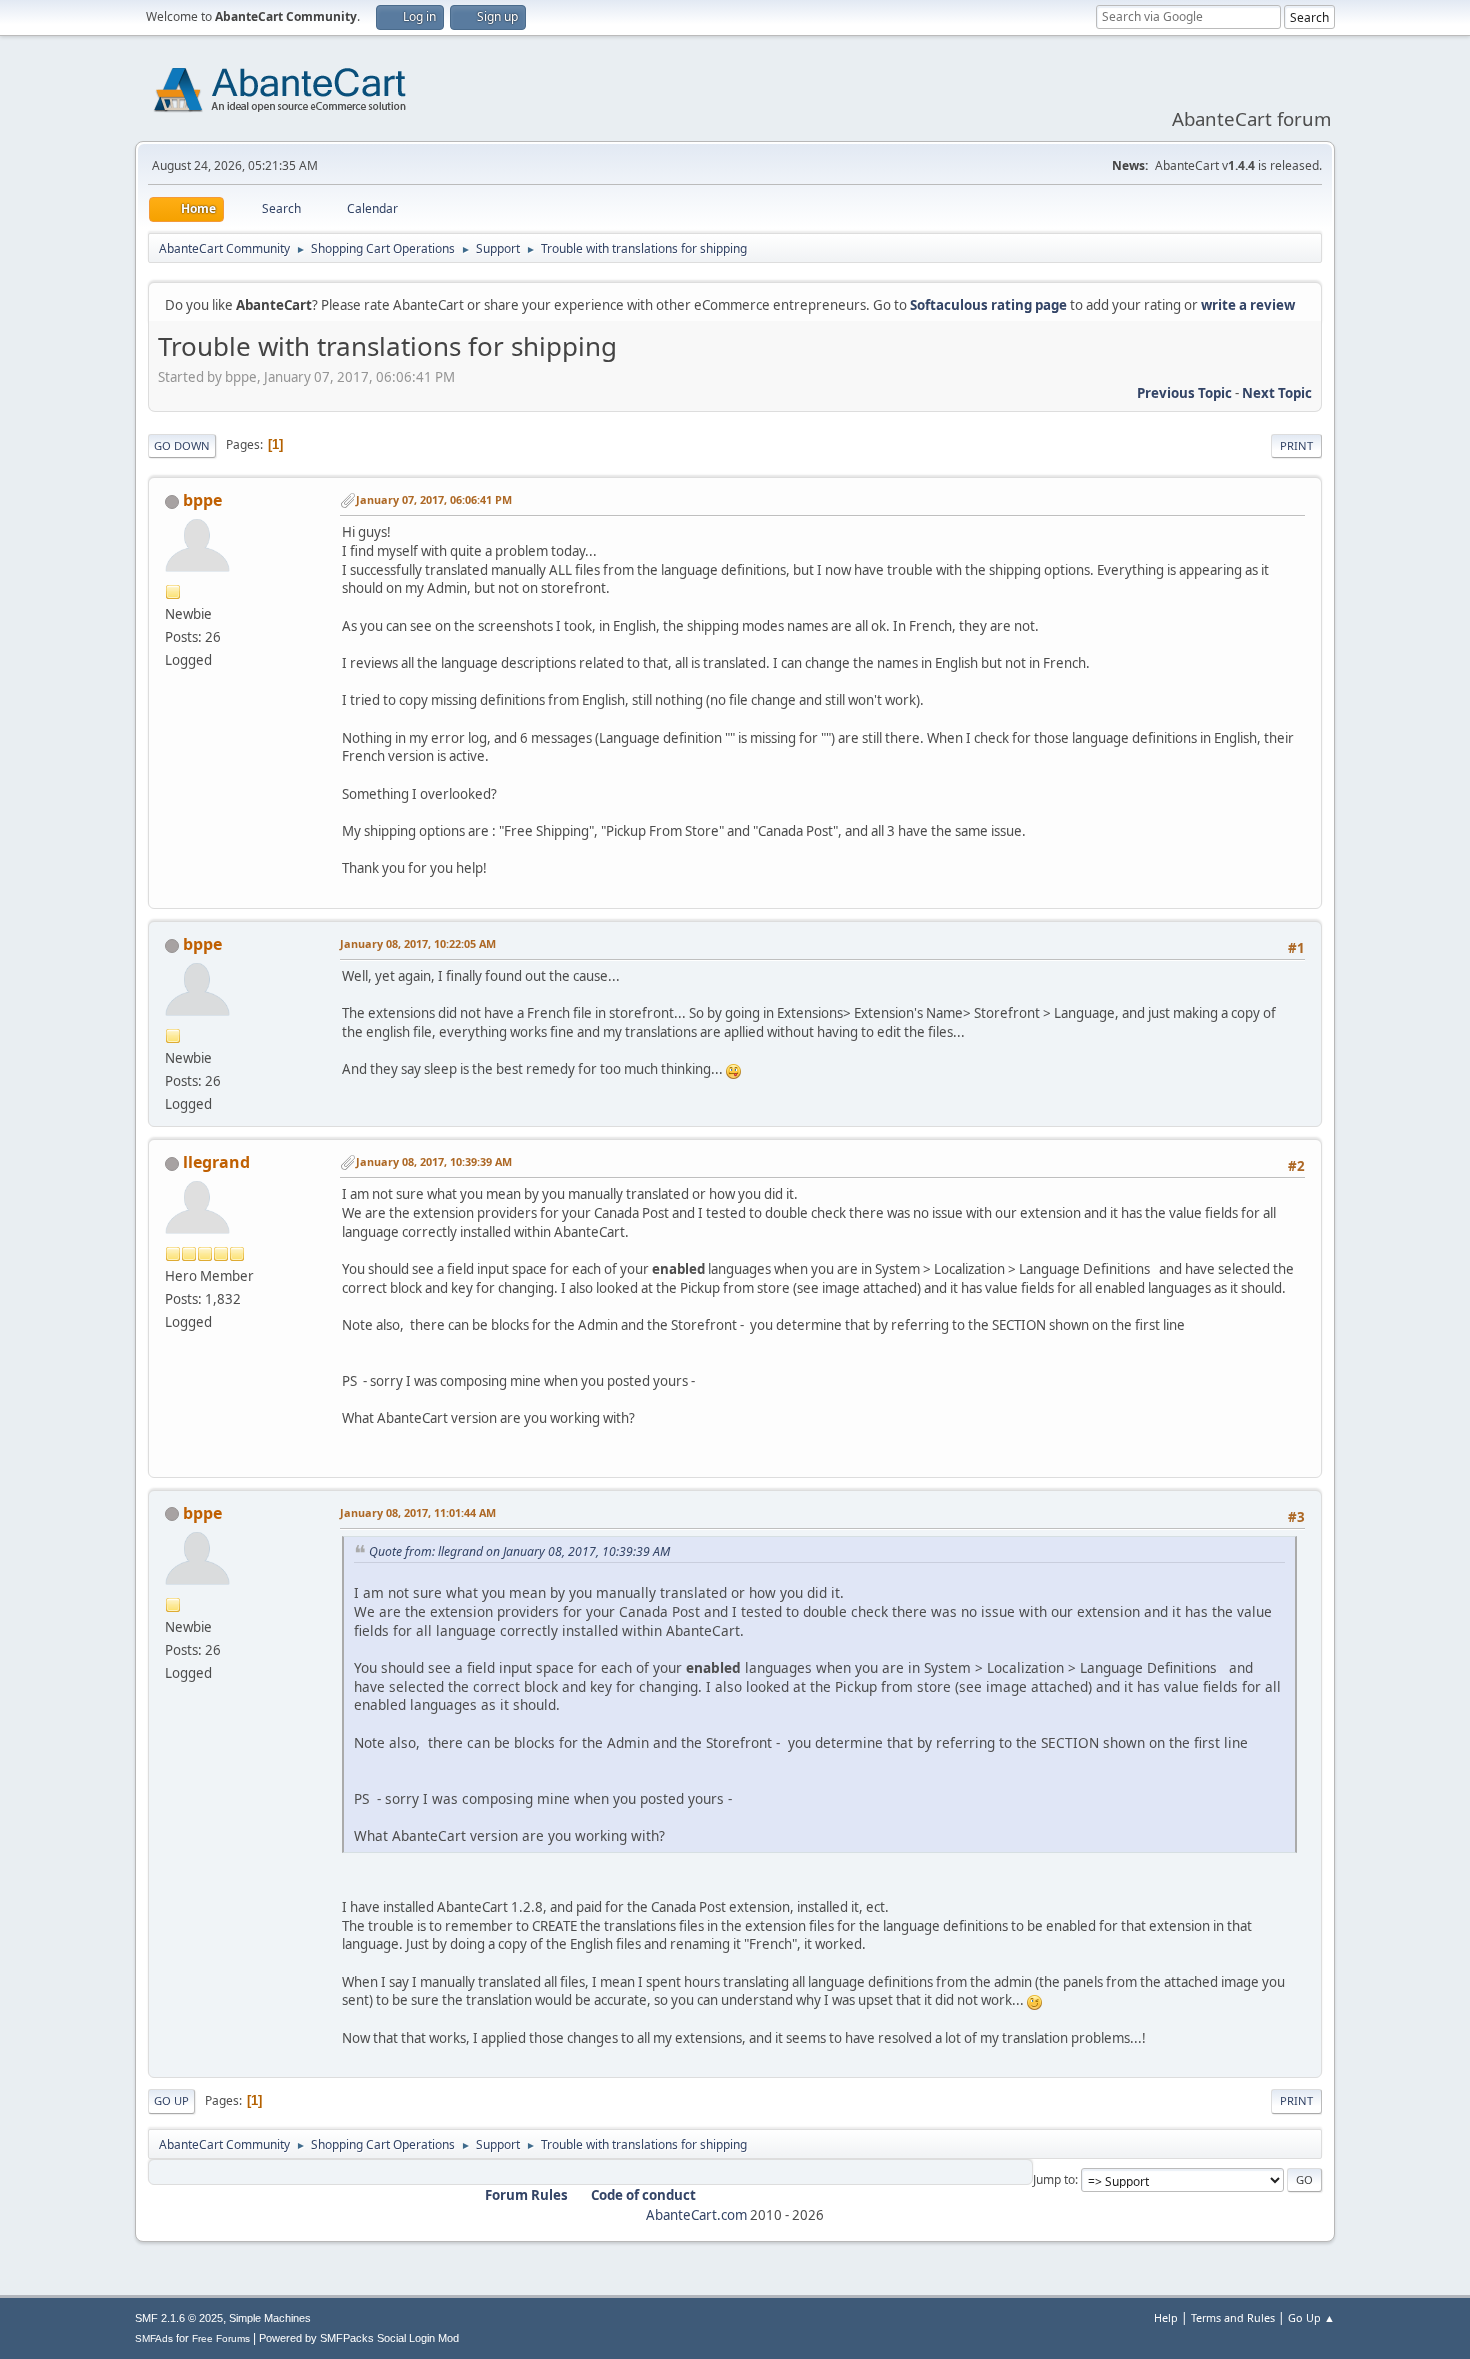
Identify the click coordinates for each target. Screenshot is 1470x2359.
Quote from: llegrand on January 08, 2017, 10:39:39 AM (519, 1551)
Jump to (1054, 2179)
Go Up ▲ (1311, 2317)
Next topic (1277, 393)
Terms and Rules (1233, 2317)
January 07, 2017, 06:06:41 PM (434, 499)
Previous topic (1184, 393)
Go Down (182, 445)
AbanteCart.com (696, 2215)
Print (1296, 445)
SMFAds (154, 2338)
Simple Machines (270, 2318)
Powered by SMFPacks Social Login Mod (359, 2338)
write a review (1248, 305)
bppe (202, 500)
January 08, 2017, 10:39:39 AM (434, 1161)
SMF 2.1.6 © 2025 (179, 2318)
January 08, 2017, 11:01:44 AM (418, 1512)
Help (1166, 2317)
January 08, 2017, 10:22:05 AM (418, 943)
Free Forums (221, 2338)
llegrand (216, 1162)
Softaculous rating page (988, 305)
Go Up (171, 2100)
